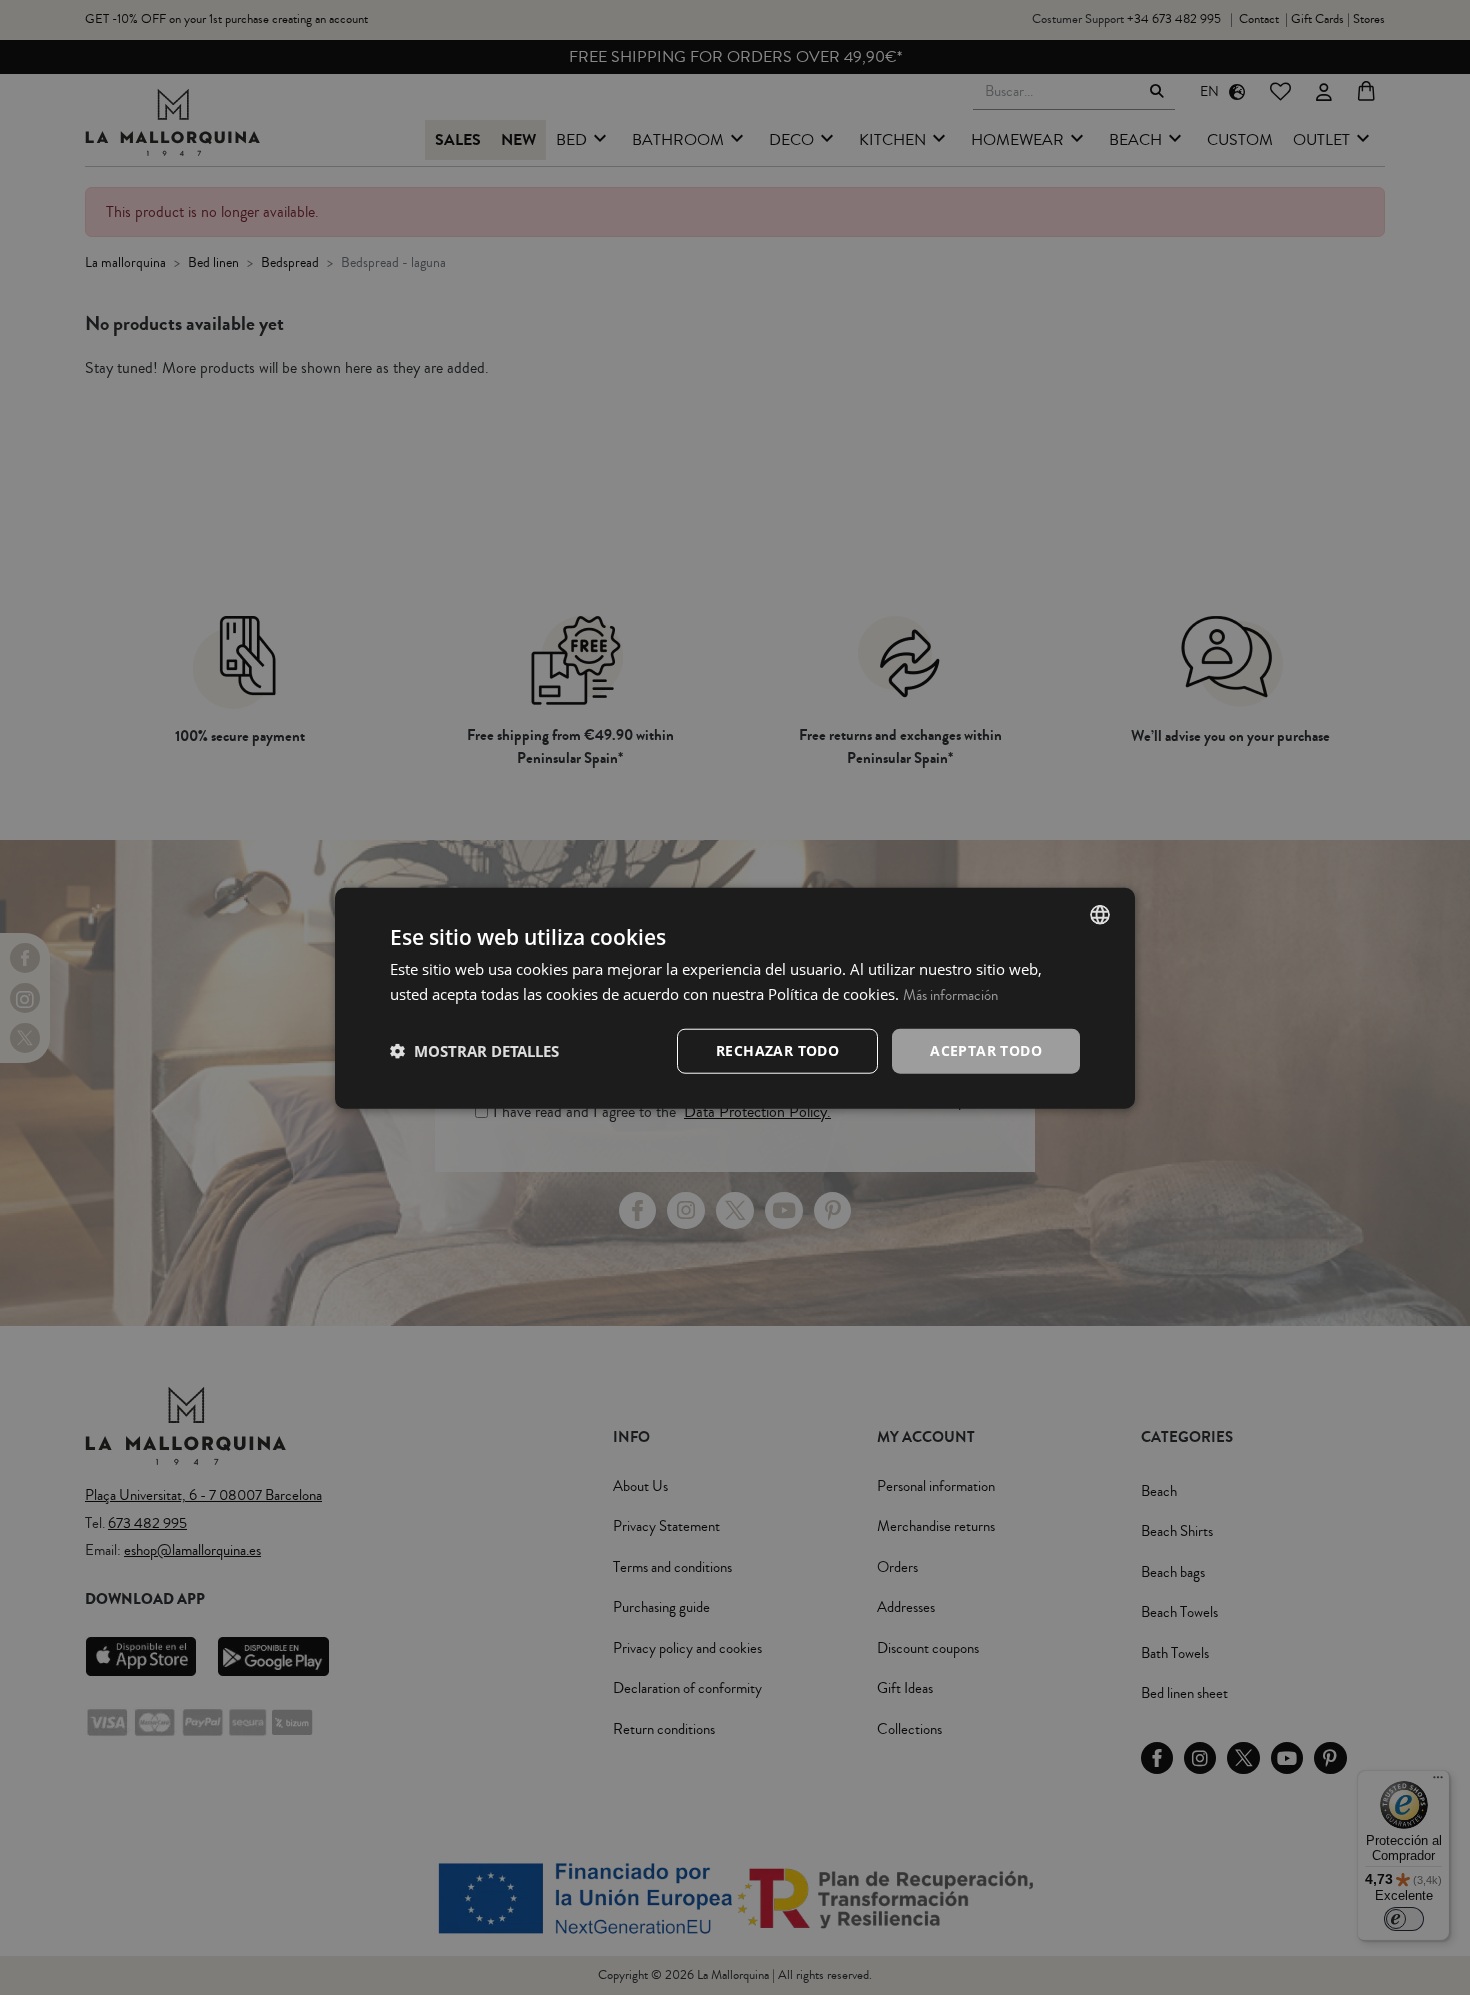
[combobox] (1100, 914)
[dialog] (735, 997)
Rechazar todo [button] (777, 1049)
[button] (474, 1050)
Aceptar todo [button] (986, 1049)
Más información (950, 994)
